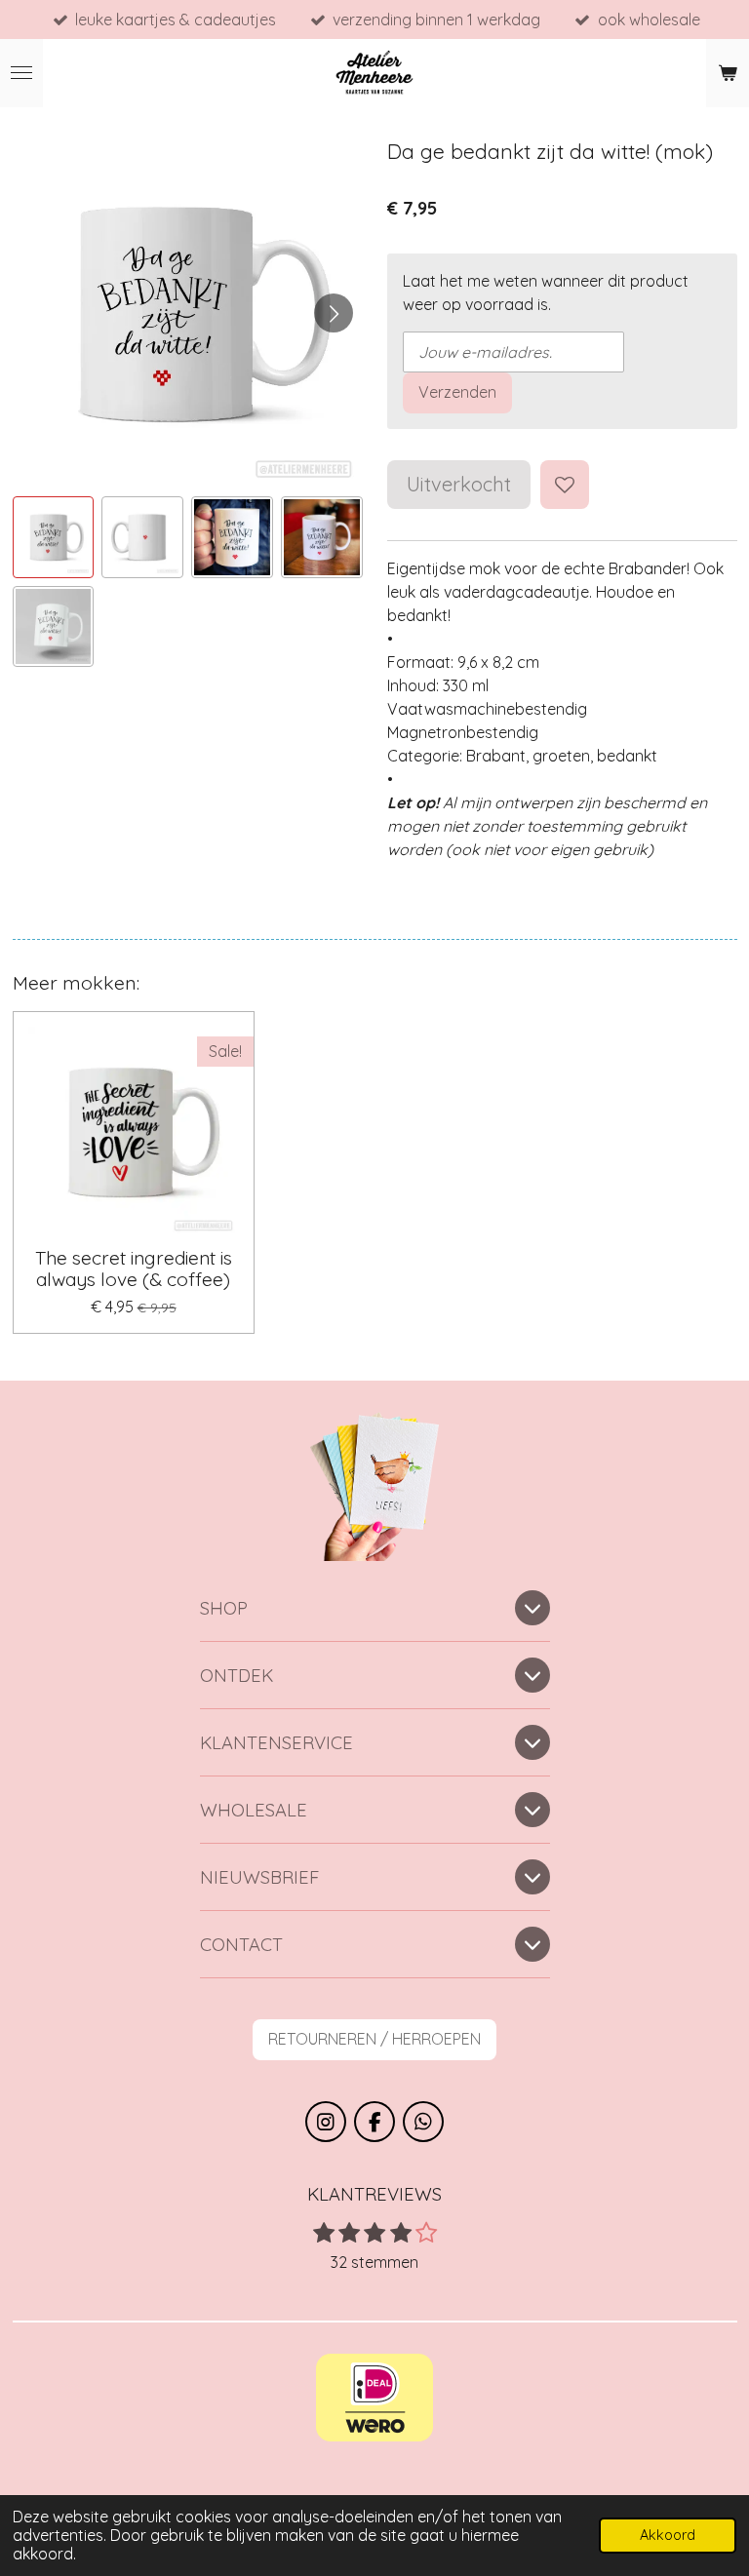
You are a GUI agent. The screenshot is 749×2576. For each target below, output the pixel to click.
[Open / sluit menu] (21, 73)
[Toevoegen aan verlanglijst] (565, 485)
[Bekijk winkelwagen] (728, 73)
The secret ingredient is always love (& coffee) (134, 1269)
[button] (54, 537)
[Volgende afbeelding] (334, 313)
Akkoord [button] (668, 2535)
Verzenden (457, 392)
